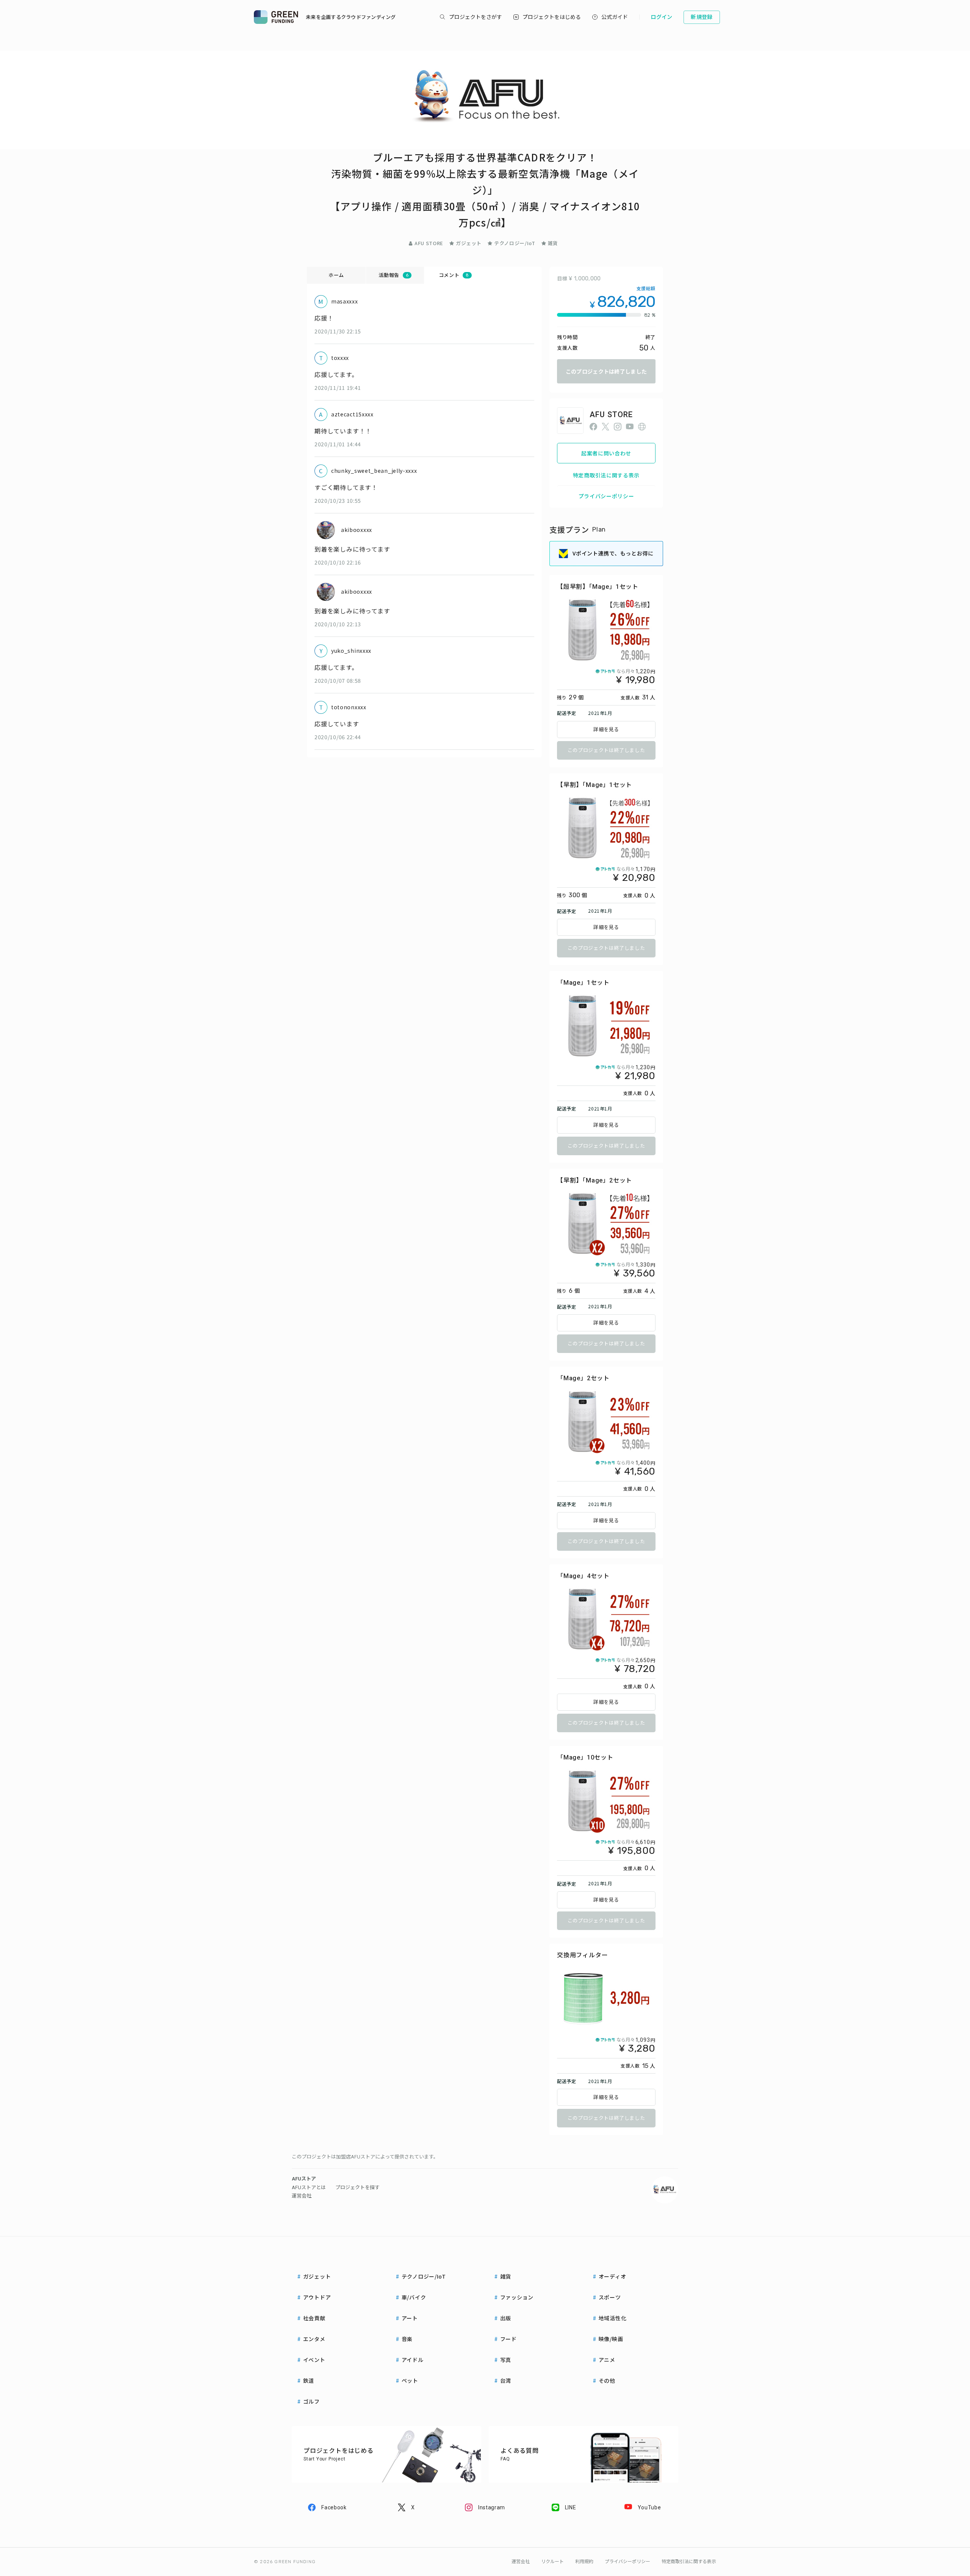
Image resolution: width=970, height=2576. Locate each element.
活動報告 (393, 275)
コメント (454, 275)
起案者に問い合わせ (606, 453)
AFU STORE (429, 243)
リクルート (552, 2562)
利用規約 (584, 2562)
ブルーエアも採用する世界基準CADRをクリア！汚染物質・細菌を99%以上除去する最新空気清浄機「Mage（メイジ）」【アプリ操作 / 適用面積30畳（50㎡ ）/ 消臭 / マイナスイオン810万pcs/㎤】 (485, 190)
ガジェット (469, 243)
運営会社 (302, 2196)
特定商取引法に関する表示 (606, 475)
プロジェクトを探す (357, 2187)
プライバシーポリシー (606, 496)
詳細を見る (606, 730)
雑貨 (553, 243)
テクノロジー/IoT (515, 243)
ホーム (336, 275)
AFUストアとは (309, 2187)
